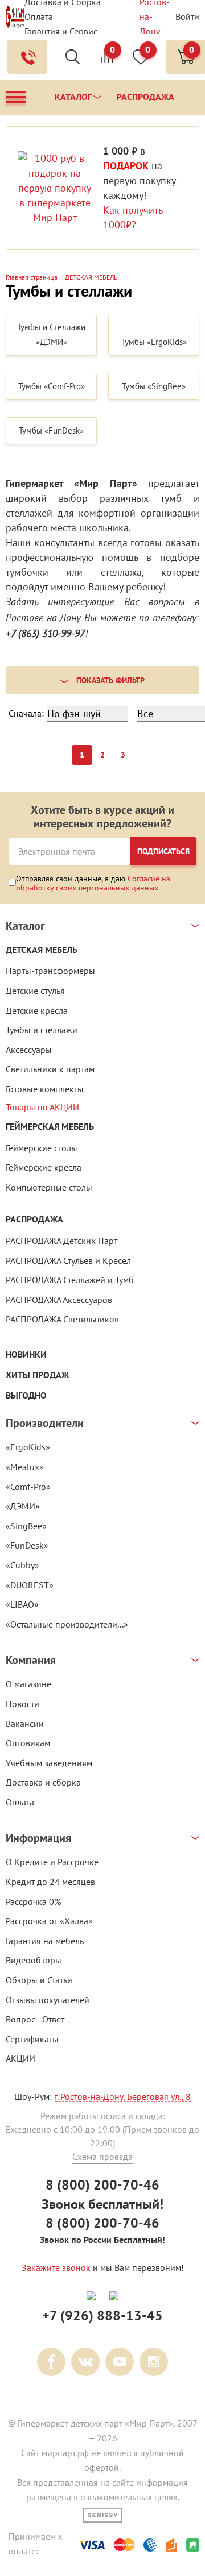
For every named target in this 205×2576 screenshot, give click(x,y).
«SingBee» (26, 1526)
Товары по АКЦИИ (42, 1107)
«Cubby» (22, 1565)
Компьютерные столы (49, 1187)
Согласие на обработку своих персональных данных (93, 883)
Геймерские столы (42, 1148)
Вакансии (25, 1724)
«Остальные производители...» (67, 1624)
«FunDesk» (27, 1545)
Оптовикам (28, 1743)
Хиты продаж (37, 1375)
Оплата (39, 16)
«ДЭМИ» (23, 1506)
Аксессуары (29, 1050)
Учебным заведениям (49, 1763)
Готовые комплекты (45, 1089)
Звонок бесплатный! (102, 2204)
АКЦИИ (20, 2058)
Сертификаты (32, 2039)
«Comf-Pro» (28, 1487)
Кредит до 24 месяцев (50, 1882)
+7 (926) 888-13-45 (102, 2315)
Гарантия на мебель (45, 1941)
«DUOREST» (30, 1585)
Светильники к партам (50, 1069)
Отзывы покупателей (48, 2000)
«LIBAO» (22, 1604)
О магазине (28, 1684)
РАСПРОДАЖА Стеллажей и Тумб (70, 1280)
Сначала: (26, 713)
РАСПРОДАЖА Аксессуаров (59, 1300)
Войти (187, 16)
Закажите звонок (56, 2267)
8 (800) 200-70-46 (102, 2185)
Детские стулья (35, 991)
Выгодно (26, 1395)
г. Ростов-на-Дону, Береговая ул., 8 (122, 2096)
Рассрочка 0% (33, 1901)
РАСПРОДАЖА (34, 1219)
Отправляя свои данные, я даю (93, 883)
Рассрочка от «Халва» (49, 1921)
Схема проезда (102, 2157)
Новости (22, 1704)
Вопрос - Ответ (35, 2019)
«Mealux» (25, 1467)
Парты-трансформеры (50, 971)
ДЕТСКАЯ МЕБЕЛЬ (42, 950)
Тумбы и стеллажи (42, 1030)
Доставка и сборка (43, 1782)
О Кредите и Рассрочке (52, 1862)
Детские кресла (37, 1010)
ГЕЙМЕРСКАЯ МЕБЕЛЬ (50, 1127)
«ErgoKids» (28, 1447)
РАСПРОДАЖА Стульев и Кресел (68, 1260)
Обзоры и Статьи (39, 1980)
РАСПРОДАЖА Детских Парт (61, 1241)
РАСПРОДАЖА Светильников (62, 1319)
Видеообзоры (34, 1960)
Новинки (26, 1354)
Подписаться (163, 851)
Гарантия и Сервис (61, 31)
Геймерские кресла (44, 1167)
